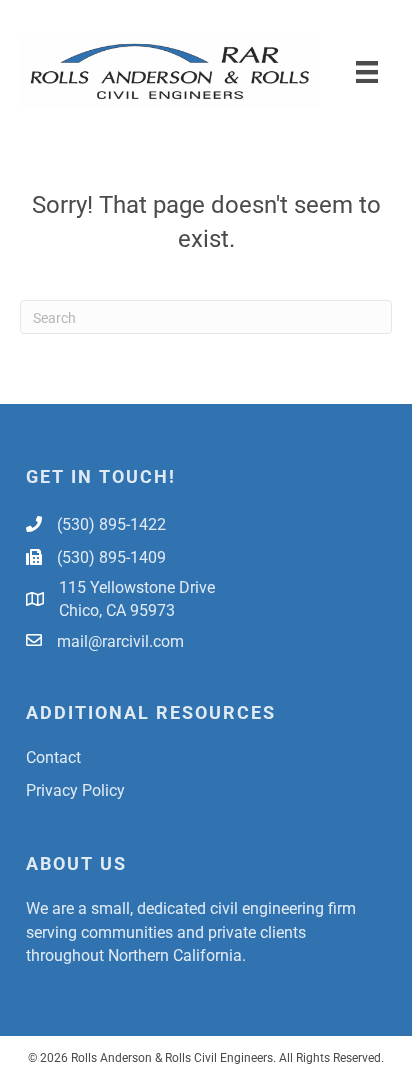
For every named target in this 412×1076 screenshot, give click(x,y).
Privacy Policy (75, 789)
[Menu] (367, 71)
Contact (53, 756)
